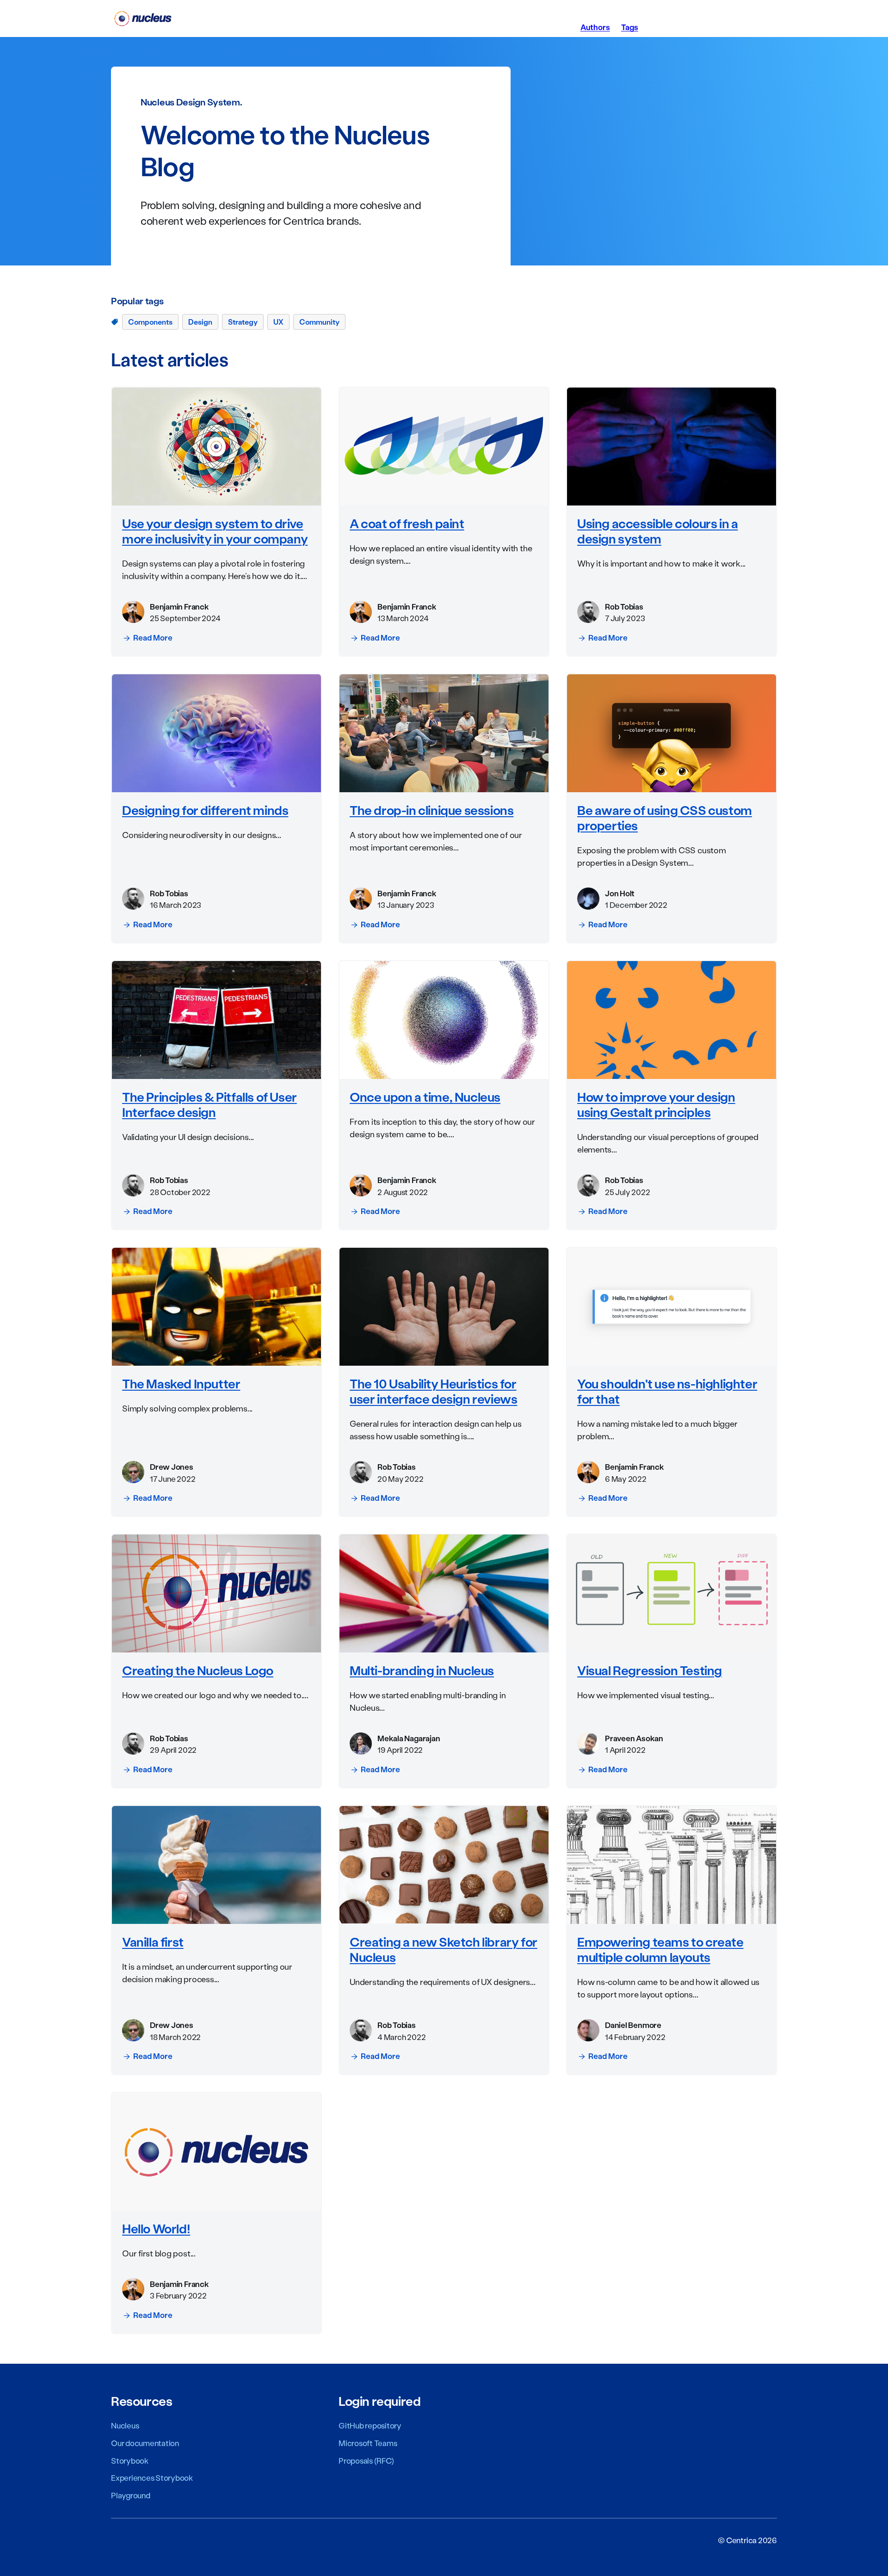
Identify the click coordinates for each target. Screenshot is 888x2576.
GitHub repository (370, 2425)
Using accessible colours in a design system (657, 531)
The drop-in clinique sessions (432, 810)
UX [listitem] (278, 322)
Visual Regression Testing (650, 1670)
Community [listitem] (319, 322)
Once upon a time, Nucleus (425, 1097)
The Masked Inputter (181, 1383)
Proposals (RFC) (366, 2460)
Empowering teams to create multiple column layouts (660, 1949)
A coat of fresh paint (407, 523)
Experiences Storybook (152, 2477)
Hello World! (156, 2228)
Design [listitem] (200, 322)
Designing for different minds (205, 810)
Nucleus (125, 2425)
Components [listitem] (150, 322)
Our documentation (145, 2443)
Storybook (130, 2460)
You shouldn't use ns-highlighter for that (667, 1391)
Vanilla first (153, 1941)
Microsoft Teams (368, 2443)
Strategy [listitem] (243, 322)
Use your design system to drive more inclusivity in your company (215, 531)
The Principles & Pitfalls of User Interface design (210, 1104)
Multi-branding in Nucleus (422, 1670)
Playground (131, 2495)
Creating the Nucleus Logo (198, 1670)
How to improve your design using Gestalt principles (656, 1104)
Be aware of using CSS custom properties (665, 817)
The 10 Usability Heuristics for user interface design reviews (433, 1391)
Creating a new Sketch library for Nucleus (444, 1949)
